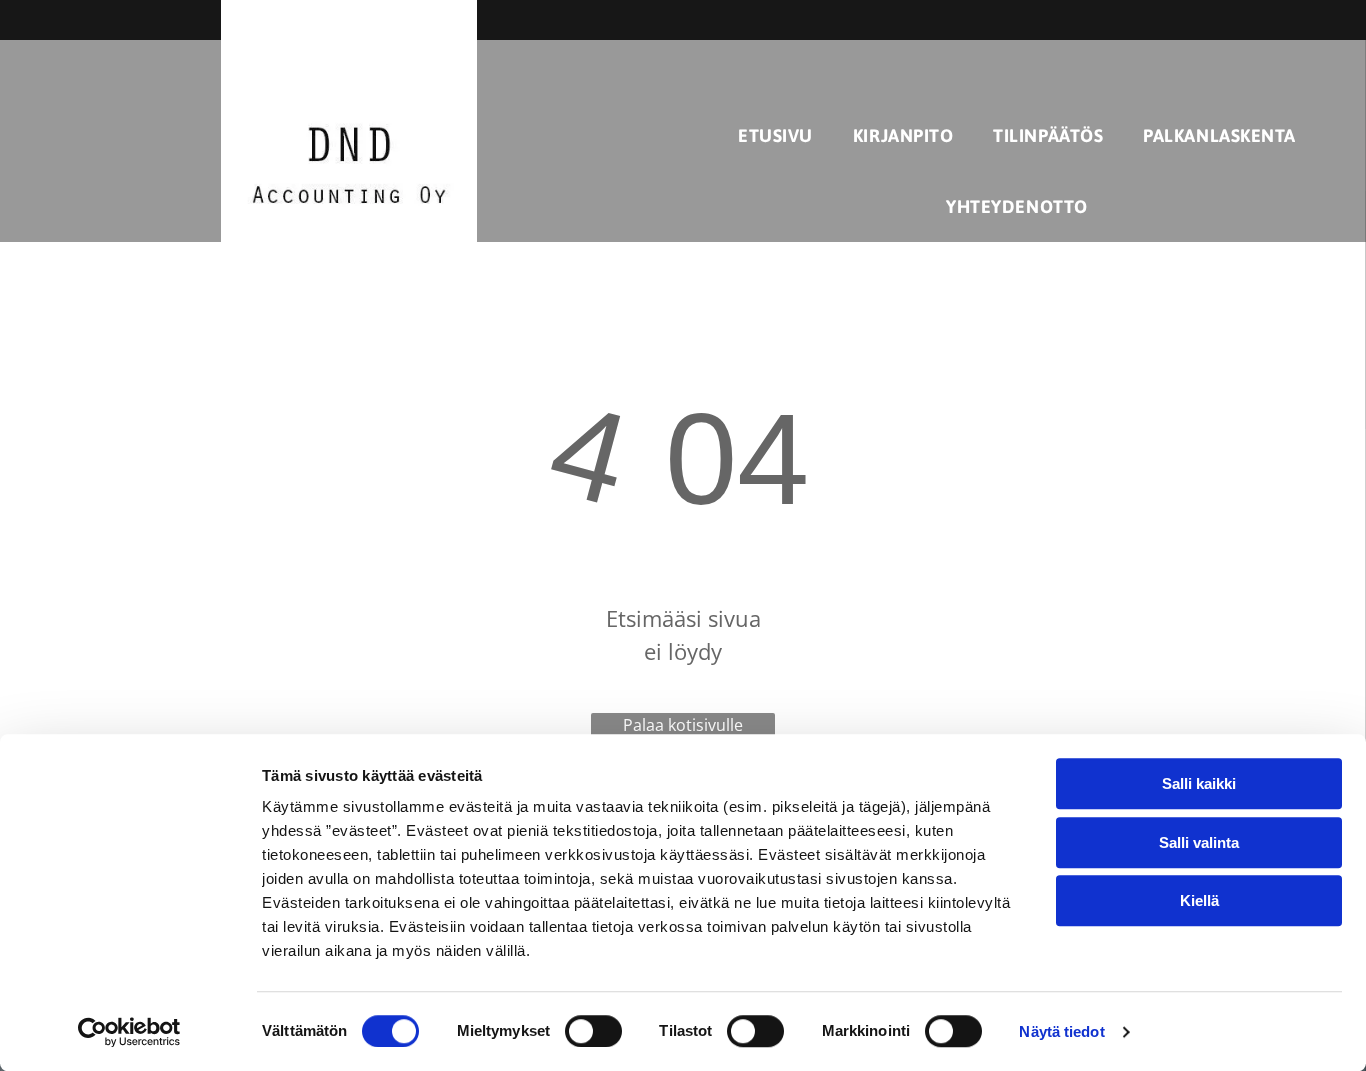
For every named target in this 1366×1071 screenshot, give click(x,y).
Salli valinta (1199, 842)
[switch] (593, 1031)
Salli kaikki (1199, 783)
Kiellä (1199, 900)
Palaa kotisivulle (683, 725)
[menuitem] (775, 135)
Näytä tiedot (1061, 1031)
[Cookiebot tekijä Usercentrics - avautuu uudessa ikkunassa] (129, 1032)
